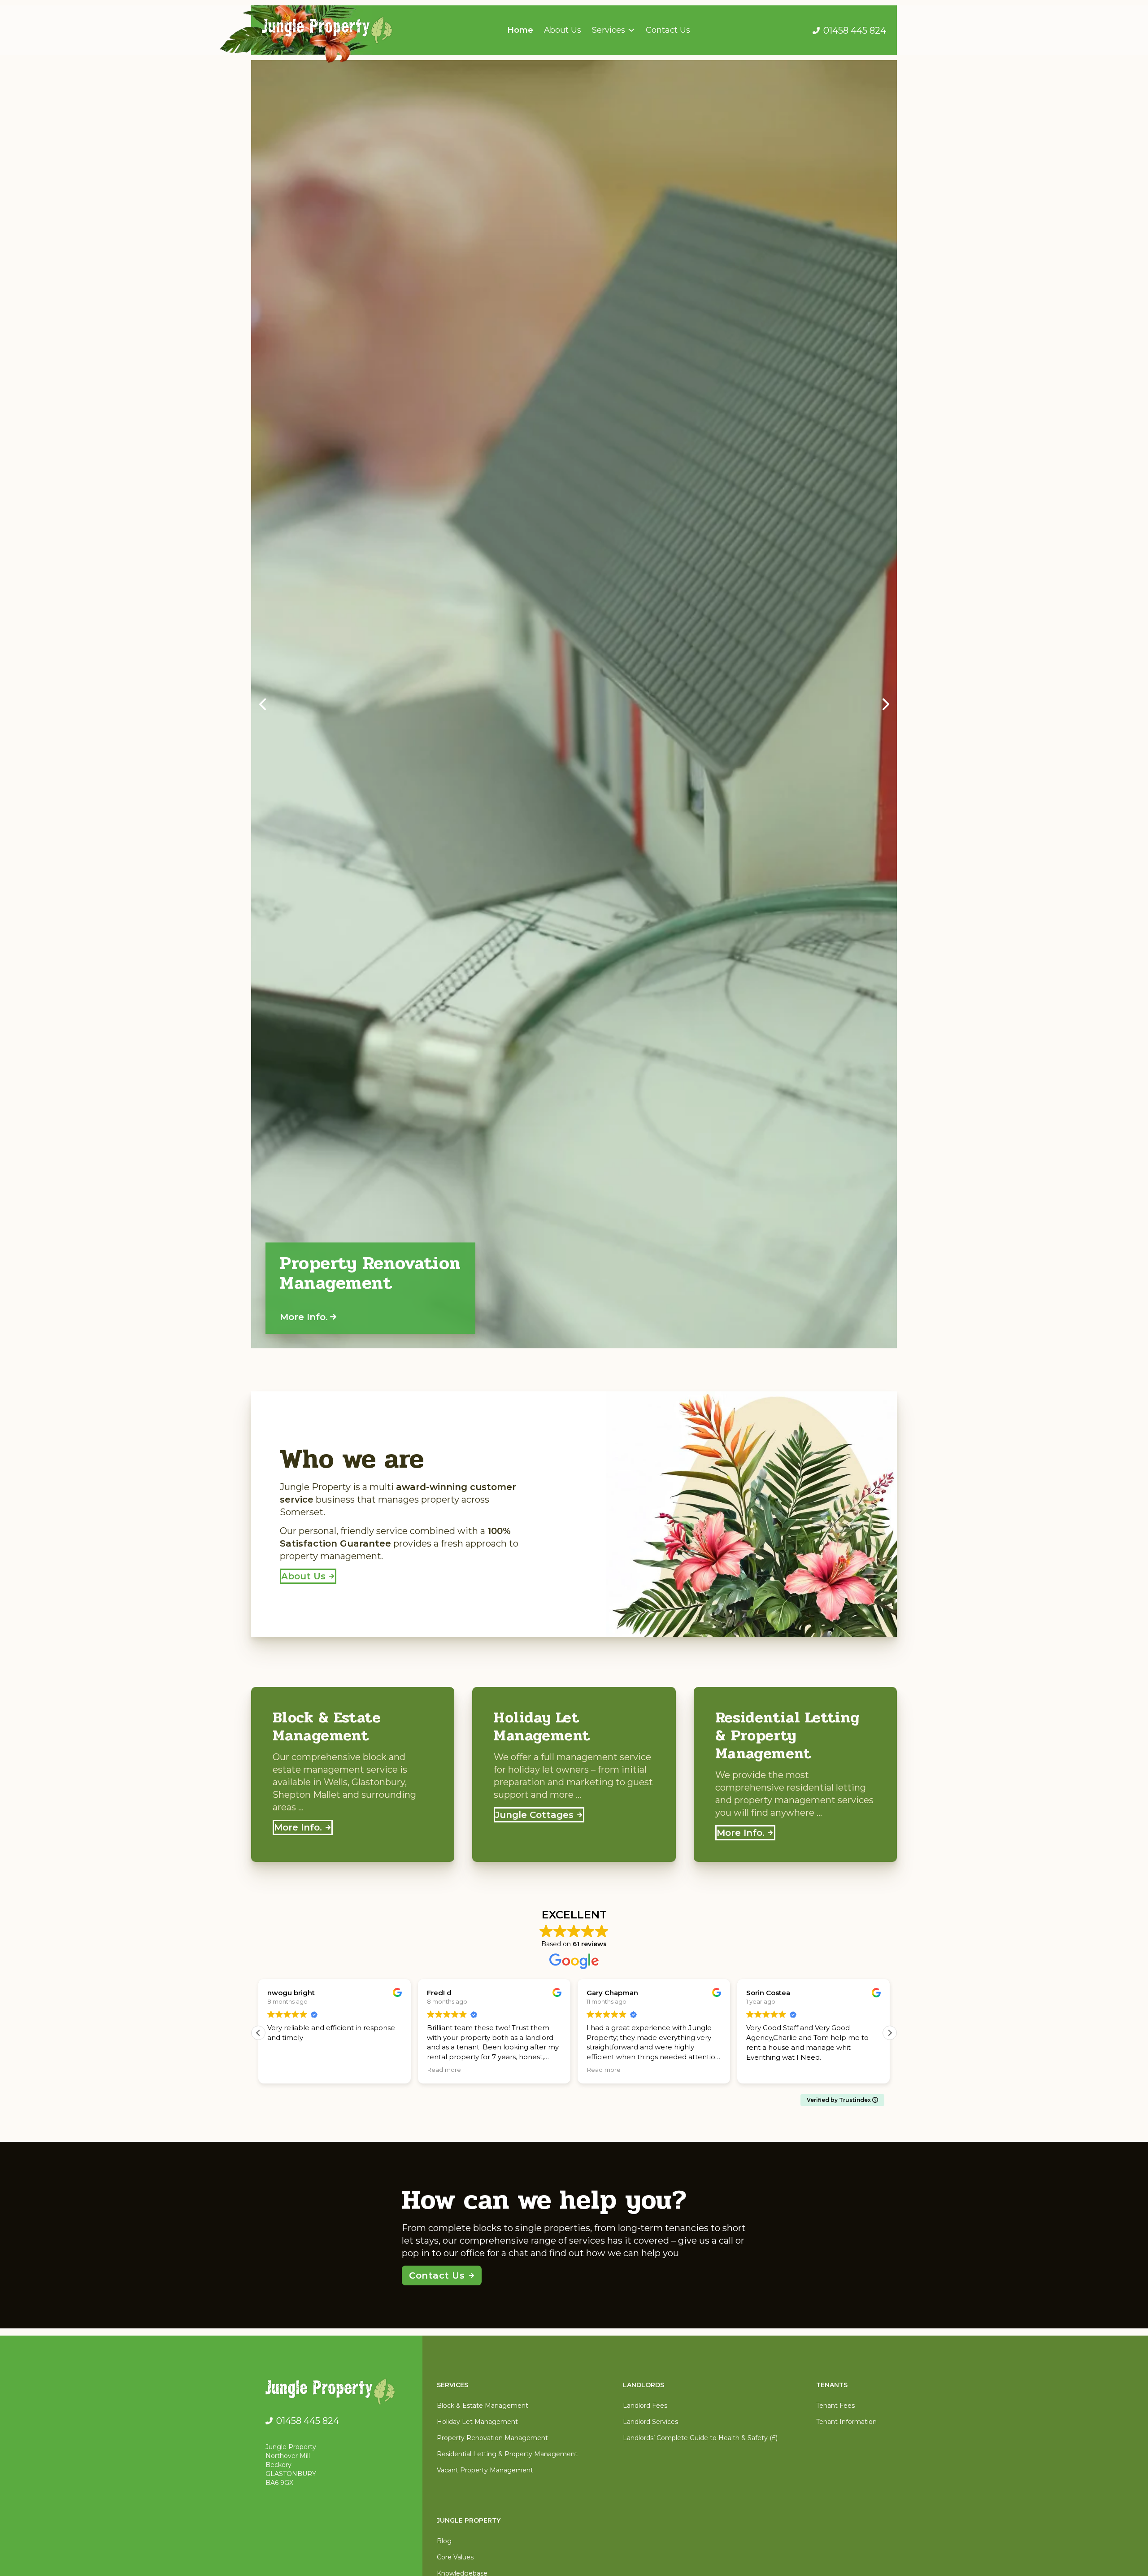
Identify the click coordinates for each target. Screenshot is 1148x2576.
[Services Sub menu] (631, 30)
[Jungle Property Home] (337, 2393)
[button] (262, 704)
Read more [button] (284, 2070)
